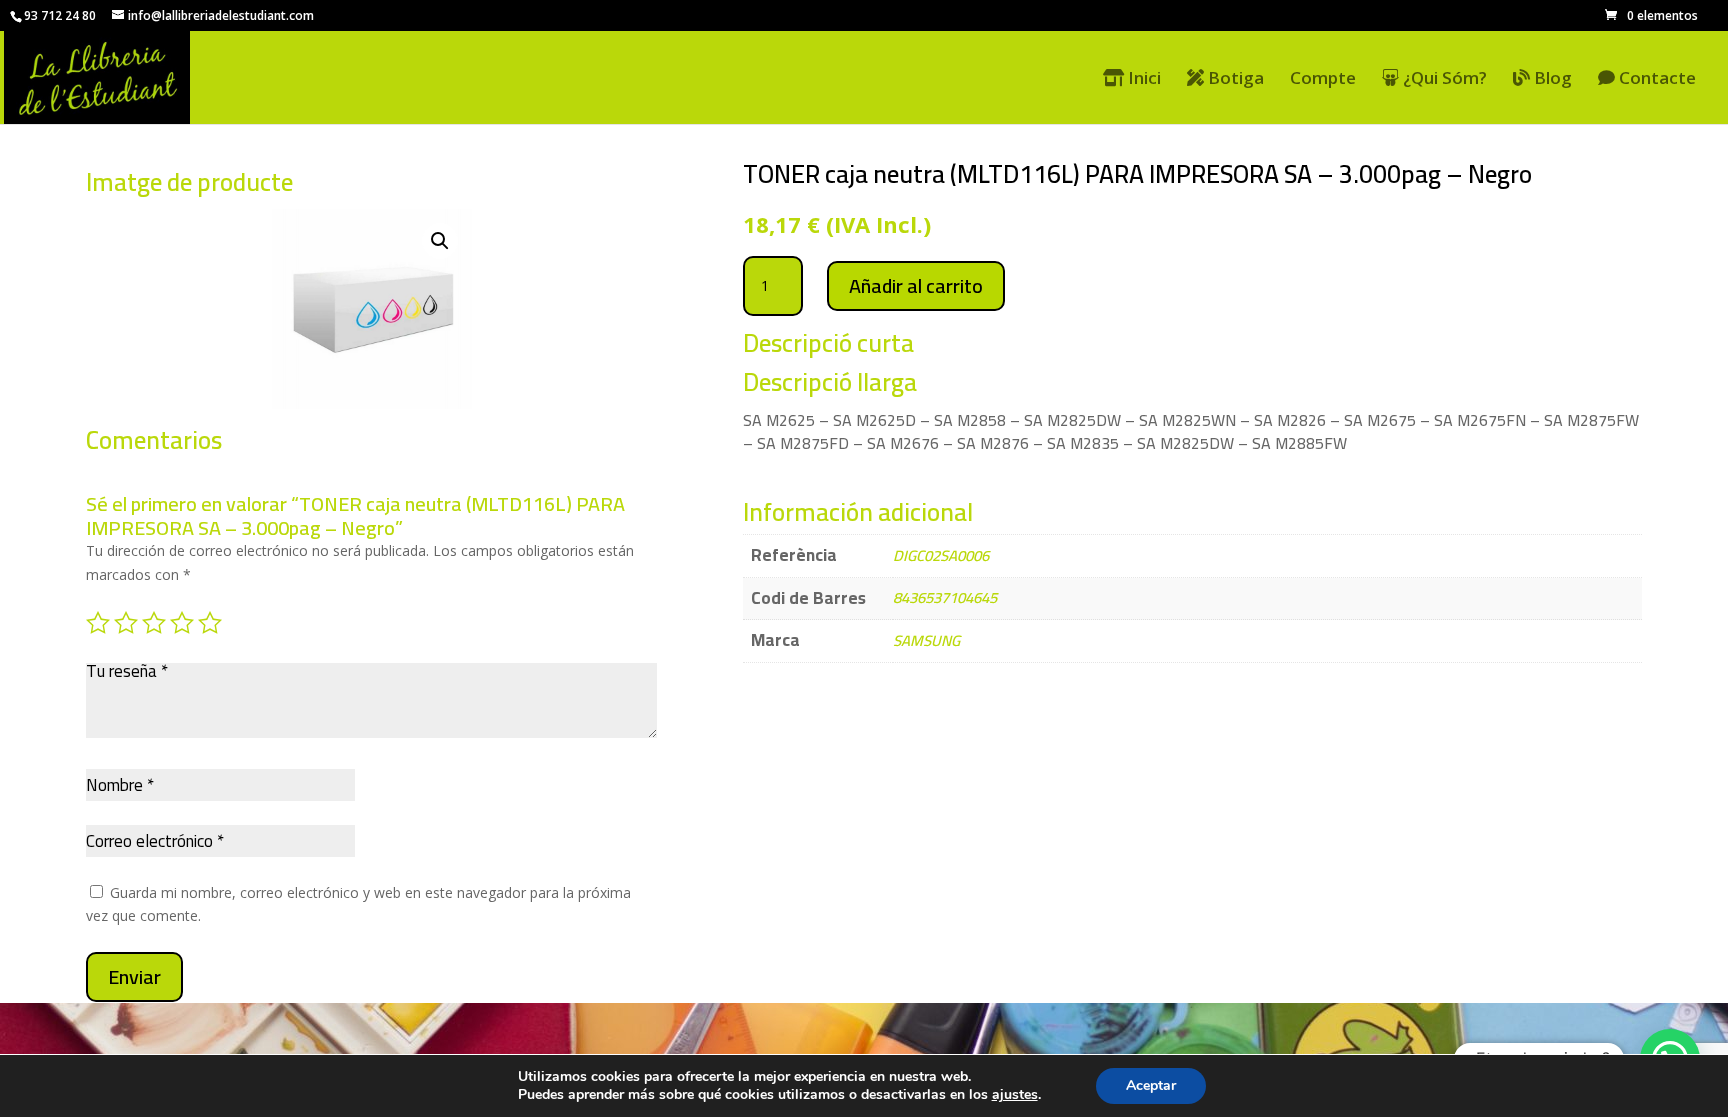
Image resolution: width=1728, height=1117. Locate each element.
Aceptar (1151, 1085)
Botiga (1234, 79)
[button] (440, 241)
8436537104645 (945, 597)
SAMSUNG (926, 640)
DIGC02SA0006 (941, 555)
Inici (1142, 79)
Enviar (134, 976)
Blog (1551, 79)
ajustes (1015, 1095)
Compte (1323, 80)
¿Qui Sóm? (1443, 79)
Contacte (1655, 79)
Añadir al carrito (916, 285)
